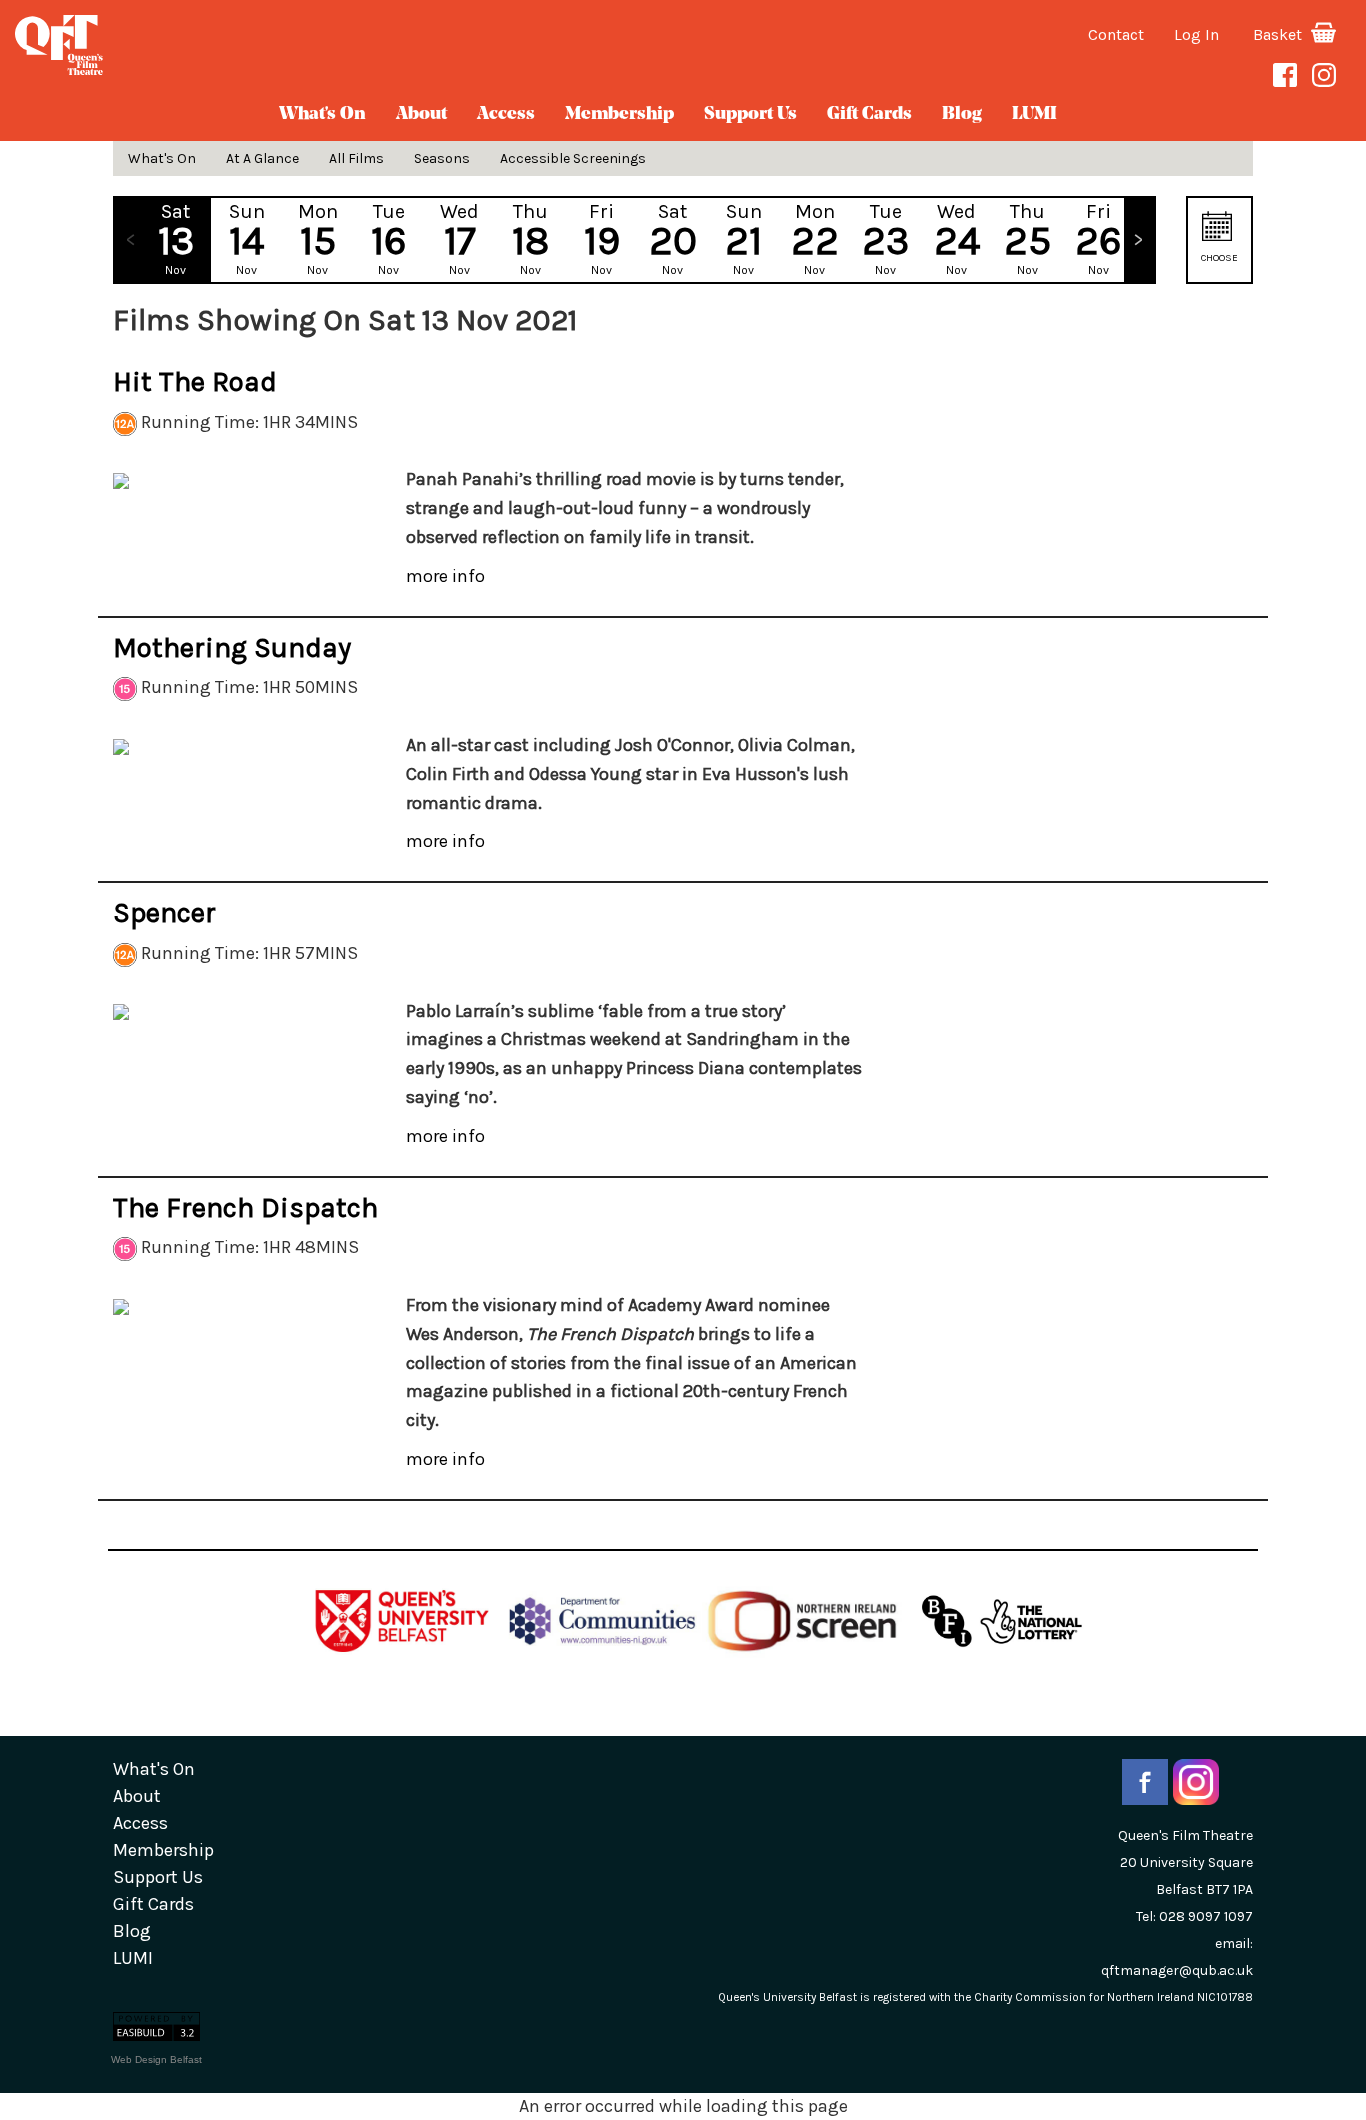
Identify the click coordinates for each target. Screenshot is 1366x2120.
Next (1139, 240)
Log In (1196, 34)
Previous (130, 240)
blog (962, 115)
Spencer (164, 912)
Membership (619, 115)
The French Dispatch (245, 1207)
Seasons (442, 158)
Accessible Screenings (573, 158)
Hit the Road (195, 381)
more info (445, 576)
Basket (1279, 34)
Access (506, 115)
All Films (356, 158)
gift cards (869, 115)
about (421, 115)
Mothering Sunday (232, 647)
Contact (1116, 34)
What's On (322, 115)
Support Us (750, 115)
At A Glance (262, 158)
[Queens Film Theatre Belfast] (227, 45)
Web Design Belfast (156, 2059)
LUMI (1034, 115)
